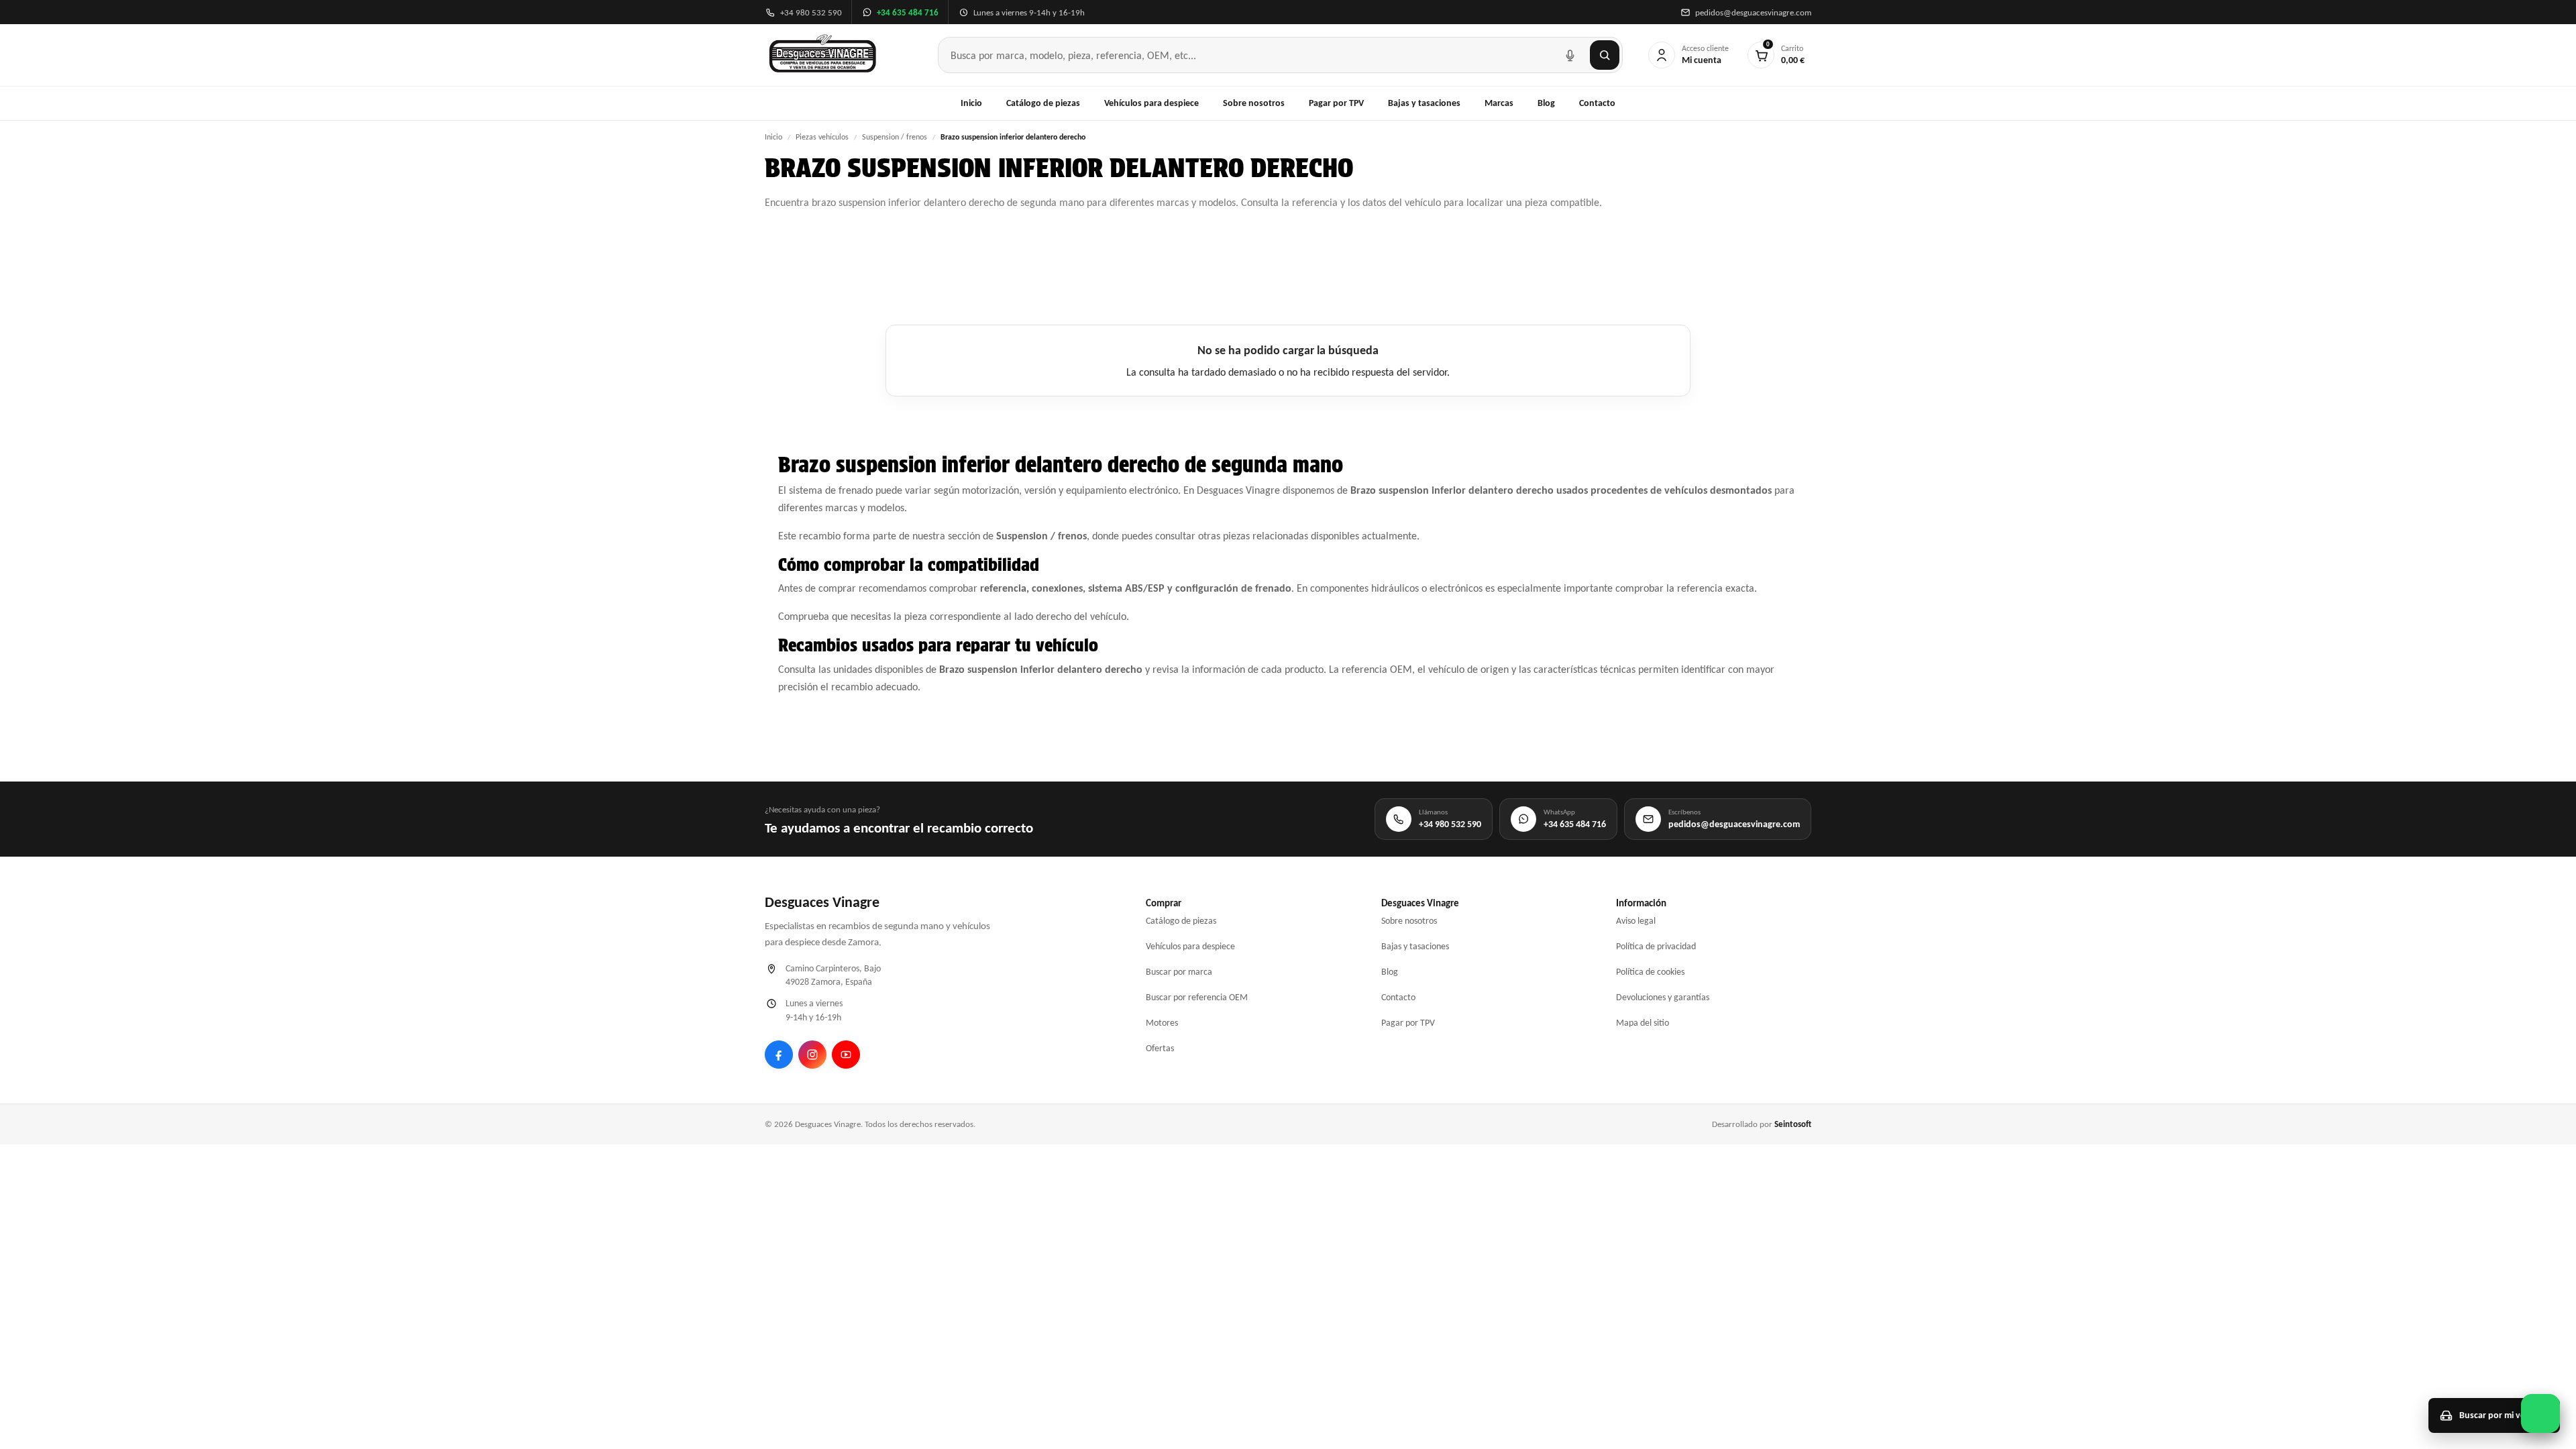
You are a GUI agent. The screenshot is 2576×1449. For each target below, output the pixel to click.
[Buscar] (1605, 55)
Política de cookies (1650, 972)
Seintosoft (1793, 1124)
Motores (1162, 1023)
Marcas (1499, 103)
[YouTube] (846, 1055)
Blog (1546, 103)
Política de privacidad (1656, 946)
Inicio (971, 103)
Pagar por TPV (1336, 103)
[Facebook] (779, 1055)
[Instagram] (812, 1055)
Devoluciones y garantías (1663, 997)
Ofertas (1160, 1048)
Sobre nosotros (1254, 103)
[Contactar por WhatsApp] (2540, 1413)
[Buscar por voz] (1570, 55)
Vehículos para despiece (1151, 103)
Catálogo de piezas (1043, 103)
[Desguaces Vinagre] (823, 55)
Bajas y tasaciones (1424, 103)
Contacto (1597, 103)
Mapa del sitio (1643, 1023)
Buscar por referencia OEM (1197, 997)
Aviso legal (1636, 921)
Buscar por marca (1179, 972)
